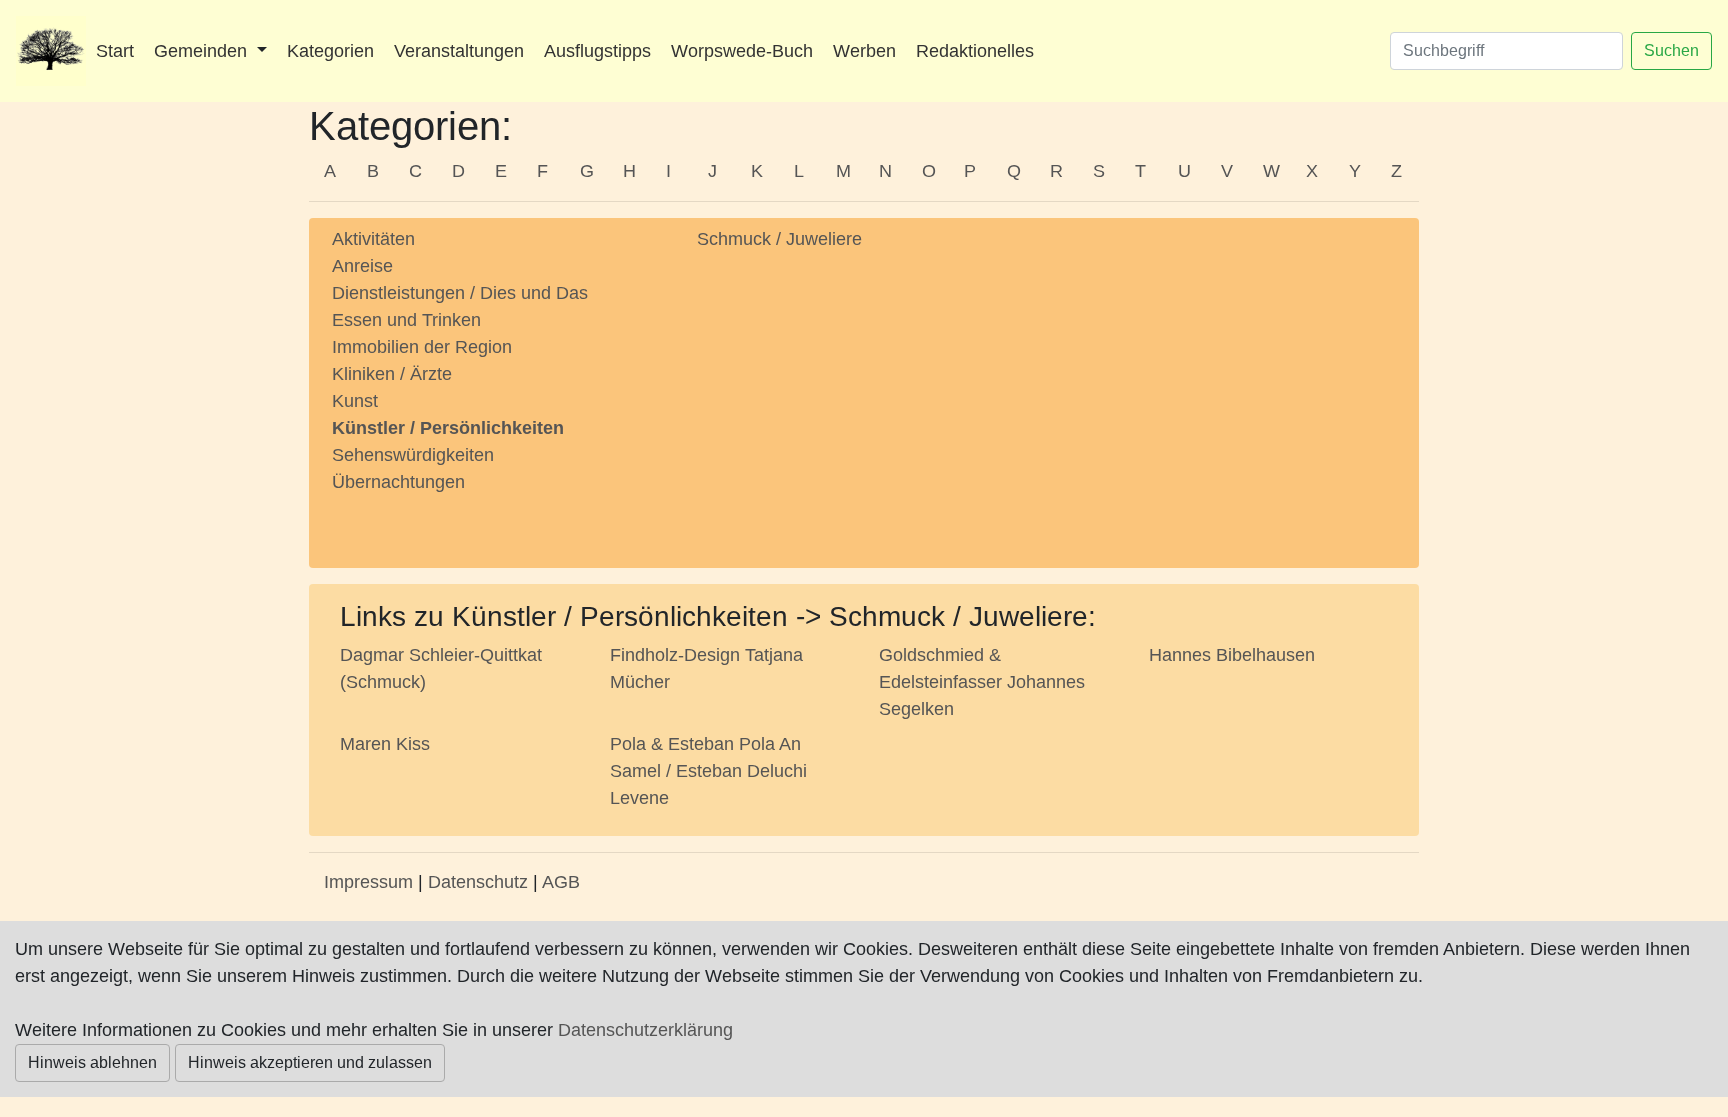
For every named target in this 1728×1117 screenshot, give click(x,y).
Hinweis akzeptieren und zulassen (310, 1062)
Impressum (368, 882)
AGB (561, 882)
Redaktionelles (975, 51)
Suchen (1671, 50)
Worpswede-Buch (742, 51)
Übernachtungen (398, 482)
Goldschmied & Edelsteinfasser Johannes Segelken (982, 682)
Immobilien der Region (422, 347)
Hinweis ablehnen (92, 1062)
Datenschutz (478, 882)
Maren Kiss (385, 744)
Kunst (355, 401)
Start (115, 51)
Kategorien (330, 51)
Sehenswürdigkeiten (413, 455)
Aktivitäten (373, 239)
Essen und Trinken (406, 320)
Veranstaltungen (459, 51)
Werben (864, 51)
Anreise (362, 266)
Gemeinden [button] (203, 51)
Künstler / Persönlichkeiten (448, 428)
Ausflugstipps (597, 51)
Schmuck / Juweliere (779, 239)
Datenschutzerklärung (645, 1030)
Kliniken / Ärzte (392, 374)
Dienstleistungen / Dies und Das (460, 293)
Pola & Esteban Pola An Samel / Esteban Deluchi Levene (708, 771)
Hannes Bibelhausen (1232, 655)
